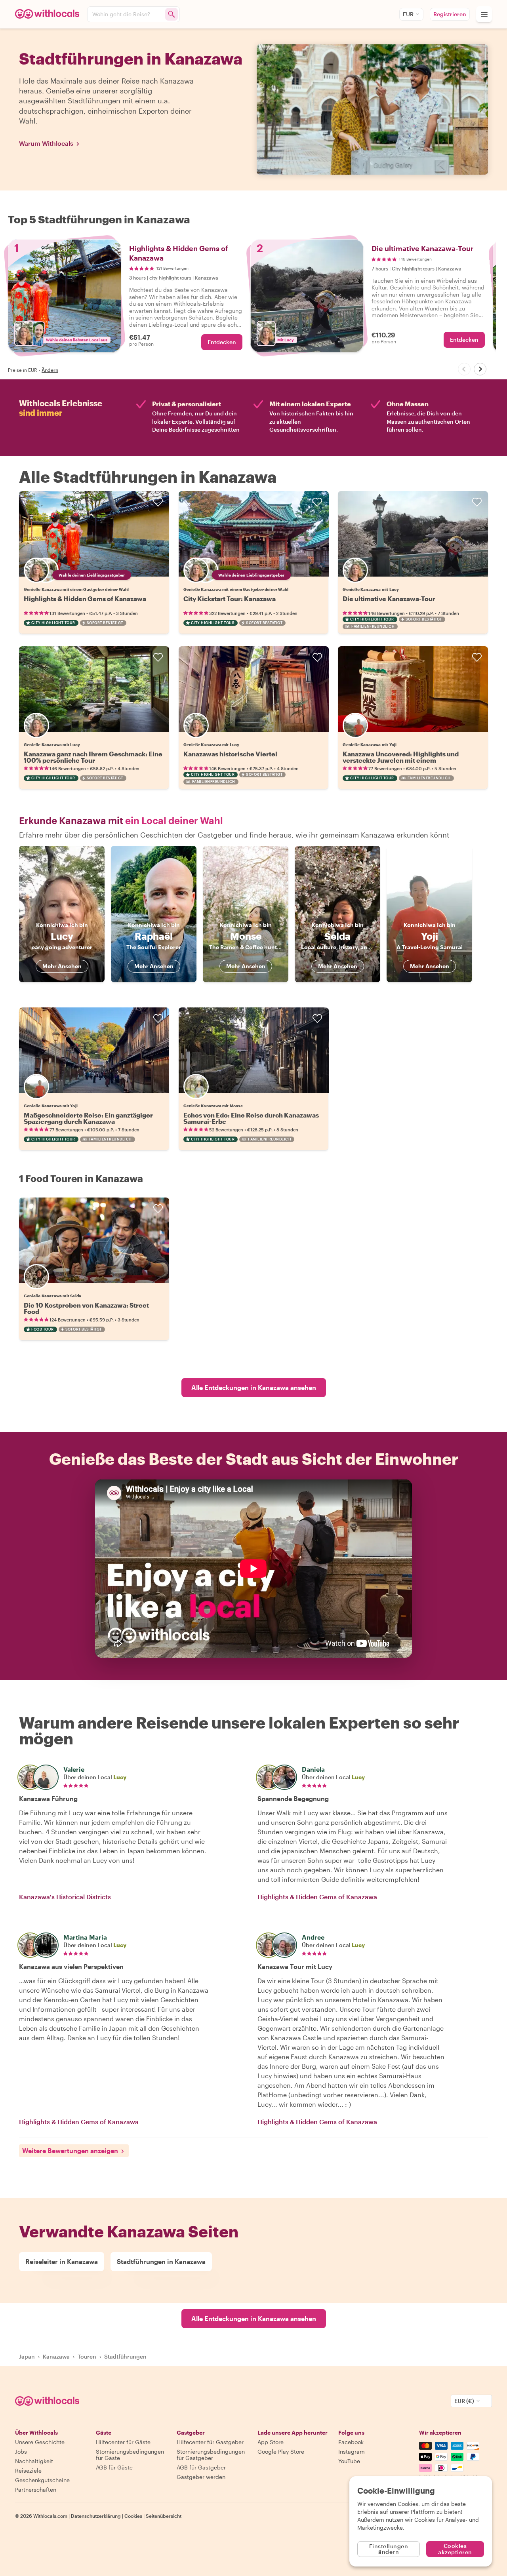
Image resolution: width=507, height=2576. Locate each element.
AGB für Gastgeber (201, 2467)
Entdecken (222, 342)
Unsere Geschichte (40, 2442)
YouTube (349, 2461)
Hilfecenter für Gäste (123, 2442)
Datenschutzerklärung (96, 2516)
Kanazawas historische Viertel (230, 754)
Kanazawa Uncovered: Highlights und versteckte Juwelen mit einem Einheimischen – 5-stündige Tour (401, 760)
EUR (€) (464, 2401)
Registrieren (450, 14)
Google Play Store (281, 2451)
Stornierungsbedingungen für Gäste (130, 2455)
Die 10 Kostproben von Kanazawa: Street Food (86, 1308)
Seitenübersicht (164, 2516)
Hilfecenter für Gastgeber (210, 2442)
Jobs (21, 2451)
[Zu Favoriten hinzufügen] (158, 502)
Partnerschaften (36, 2489)
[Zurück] (464, 369)
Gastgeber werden (201, 2477)
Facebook (351, 2442)
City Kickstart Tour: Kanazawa (230, 599)
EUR (408, 14)
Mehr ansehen (62, 966)
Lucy (120, 1777)
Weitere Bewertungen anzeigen (70, 2150)
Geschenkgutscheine (42, 2480)
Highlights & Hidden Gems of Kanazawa (85, 599)
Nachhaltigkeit (34, 2461)
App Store (271, 2442)
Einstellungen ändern (389, 2549)
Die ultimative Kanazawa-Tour (389, 599)
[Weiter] (480, 369)
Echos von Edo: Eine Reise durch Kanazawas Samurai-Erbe (251, 1118)
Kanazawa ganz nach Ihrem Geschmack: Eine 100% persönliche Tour (93, 757)
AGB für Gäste (114, 2467)
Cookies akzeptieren (455, 2549)
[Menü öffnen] (484, 14)
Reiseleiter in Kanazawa (62, 2261)
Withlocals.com (50, 2516)
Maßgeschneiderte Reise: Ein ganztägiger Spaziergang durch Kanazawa (88, 1118)
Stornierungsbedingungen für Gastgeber (211, 2455)
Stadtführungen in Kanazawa (161, 2261)
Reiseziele (28, 2470)
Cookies (133, 2516)
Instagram (352, 2451)
